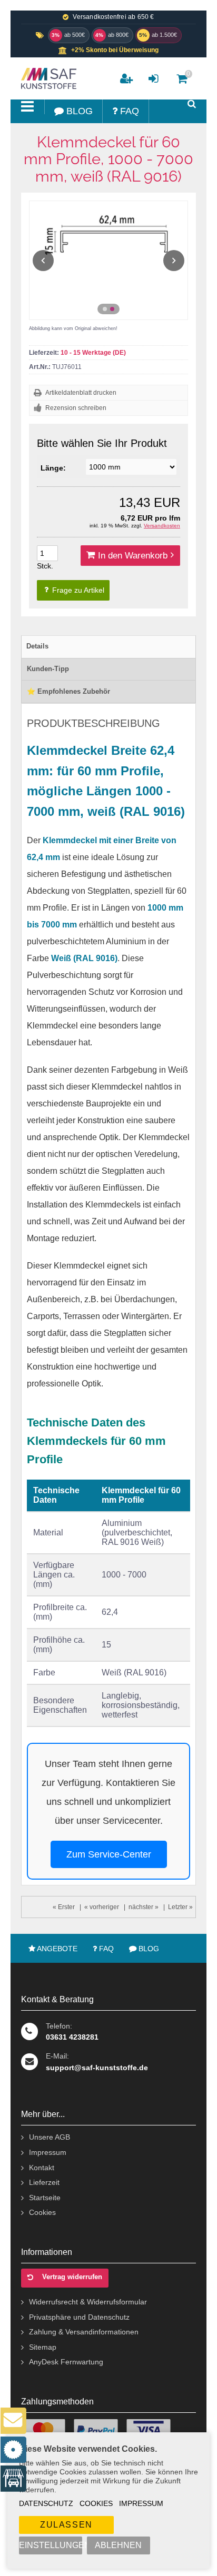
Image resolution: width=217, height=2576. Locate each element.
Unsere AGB (50, 2137)
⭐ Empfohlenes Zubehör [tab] (68, 691)
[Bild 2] (112, 309)
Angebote (56, 1949)
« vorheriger (102, 1907)
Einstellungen (51, 2545)
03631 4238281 (72, 2037)
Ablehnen (118, 2545)
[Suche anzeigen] (192, 104)
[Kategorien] (28, 107)
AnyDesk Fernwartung (66, 2362)
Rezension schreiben (76, 408)
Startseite (45, 2198)
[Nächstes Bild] (174, 261)
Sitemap (43, 2347)
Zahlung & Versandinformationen (84, 2332)
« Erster (64, 1907)
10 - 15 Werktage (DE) (93, 353)
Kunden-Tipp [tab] (48, 669)
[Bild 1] (105, 309)
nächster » (144, 1907)
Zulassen (66, 2525)
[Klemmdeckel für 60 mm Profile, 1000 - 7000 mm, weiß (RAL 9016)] (108, 260)
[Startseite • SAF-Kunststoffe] (47, 78)
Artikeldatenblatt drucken (81, 393)
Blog (148, 1949)
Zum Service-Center (109, 1854)
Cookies (96, 2503)
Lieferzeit (44, 2182)
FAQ (105, 1949)
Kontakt (42, 2168)
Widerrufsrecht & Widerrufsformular (88, 2302)
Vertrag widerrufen (72, 2277)
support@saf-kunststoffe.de (97, 2068)
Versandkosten (162, 526)
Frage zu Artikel (77, 590)
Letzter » (180, 1907)
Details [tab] (37, 646)
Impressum (141, 2503)
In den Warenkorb (130, 556)
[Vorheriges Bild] (43, 261)
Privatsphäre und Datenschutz (79, 2317)
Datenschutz (46, 2503)
